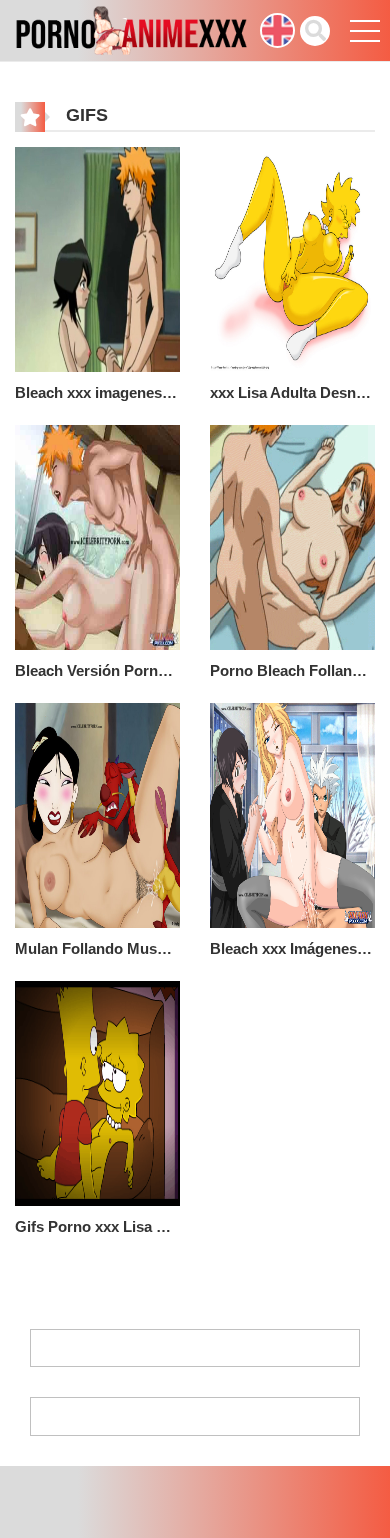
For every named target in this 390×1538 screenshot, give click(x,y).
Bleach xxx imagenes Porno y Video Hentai (97, 392)
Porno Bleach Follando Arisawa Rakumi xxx (292, 670)
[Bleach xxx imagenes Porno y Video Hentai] (97, 259)
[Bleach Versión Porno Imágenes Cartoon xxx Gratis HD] (97, 537)
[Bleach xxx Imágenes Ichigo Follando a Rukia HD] (292, 815)
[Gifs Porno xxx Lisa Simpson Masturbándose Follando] (97, 1093)
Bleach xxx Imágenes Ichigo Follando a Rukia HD (292, 948)
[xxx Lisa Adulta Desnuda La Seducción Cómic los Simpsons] (292, 259)
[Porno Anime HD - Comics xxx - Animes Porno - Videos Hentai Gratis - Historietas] (131, 29)
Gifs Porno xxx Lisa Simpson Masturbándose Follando (97, 1226)
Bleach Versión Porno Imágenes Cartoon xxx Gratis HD (97, 670)
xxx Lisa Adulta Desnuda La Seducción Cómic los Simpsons (292, 392)
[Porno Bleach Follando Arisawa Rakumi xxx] (292, 537)
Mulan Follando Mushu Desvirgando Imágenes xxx (97, 948)
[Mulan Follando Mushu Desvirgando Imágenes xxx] (97, 815)
